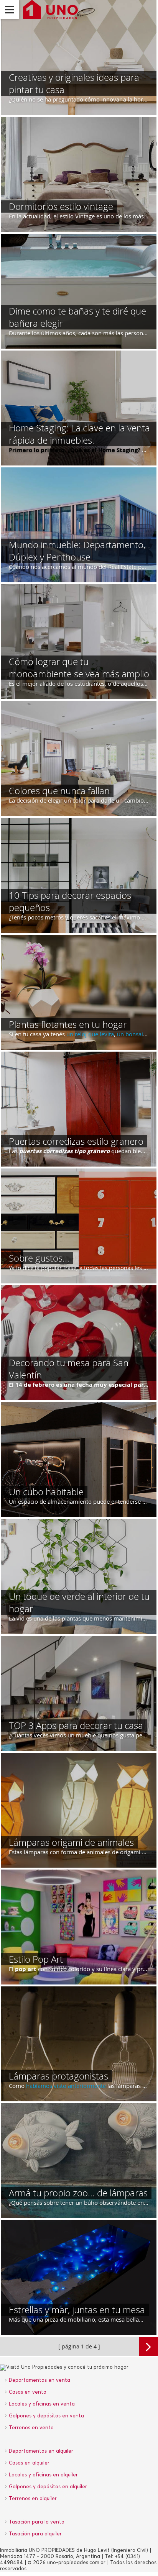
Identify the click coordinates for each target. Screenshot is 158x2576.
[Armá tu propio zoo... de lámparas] (79, 2161)
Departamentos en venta (39, 2380)
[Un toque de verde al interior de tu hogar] (79, 1576)
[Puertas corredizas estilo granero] (79, 1109)
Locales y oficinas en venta (42, 2404)
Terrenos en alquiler (33, 2499)
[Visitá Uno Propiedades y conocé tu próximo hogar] (49, 10)
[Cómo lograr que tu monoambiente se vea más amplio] (79, 642)
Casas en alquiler (29, 2463)
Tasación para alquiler (35, 2534)
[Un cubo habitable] (79, 1460)
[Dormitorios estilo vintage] (79, 174)
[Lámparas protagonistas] (79, 2044)
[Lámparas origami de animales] (79, 1810)
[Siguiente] (148, 2347)
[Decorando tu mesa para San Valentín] (79, 1343)
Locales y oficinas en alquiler (43, 2475)
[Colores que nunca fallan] (79, 759)
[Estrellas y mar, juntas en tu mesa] (79, 2278)
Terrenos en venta (31, 2428)
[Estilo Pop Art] (79, 1927)
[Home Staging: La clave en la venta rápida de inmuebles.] (79, 408)
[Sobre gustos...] (79, 1226)
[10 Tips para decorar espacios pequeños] (79, 875)
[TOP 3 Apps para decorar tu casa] (79, 1693)
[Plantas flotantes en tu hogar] (79, 992)
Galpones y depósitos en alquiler (48, 2487)
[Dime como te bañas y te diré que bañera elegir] (79, 291)
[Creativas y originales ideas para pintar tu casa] (79, 57)
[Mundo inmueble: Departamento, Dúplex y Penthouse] (79, 525)
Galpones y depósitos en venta (46, 2416)
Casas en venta (28, 2392)
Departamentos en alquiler (41, 2451)
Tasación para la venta (37, 2522)
